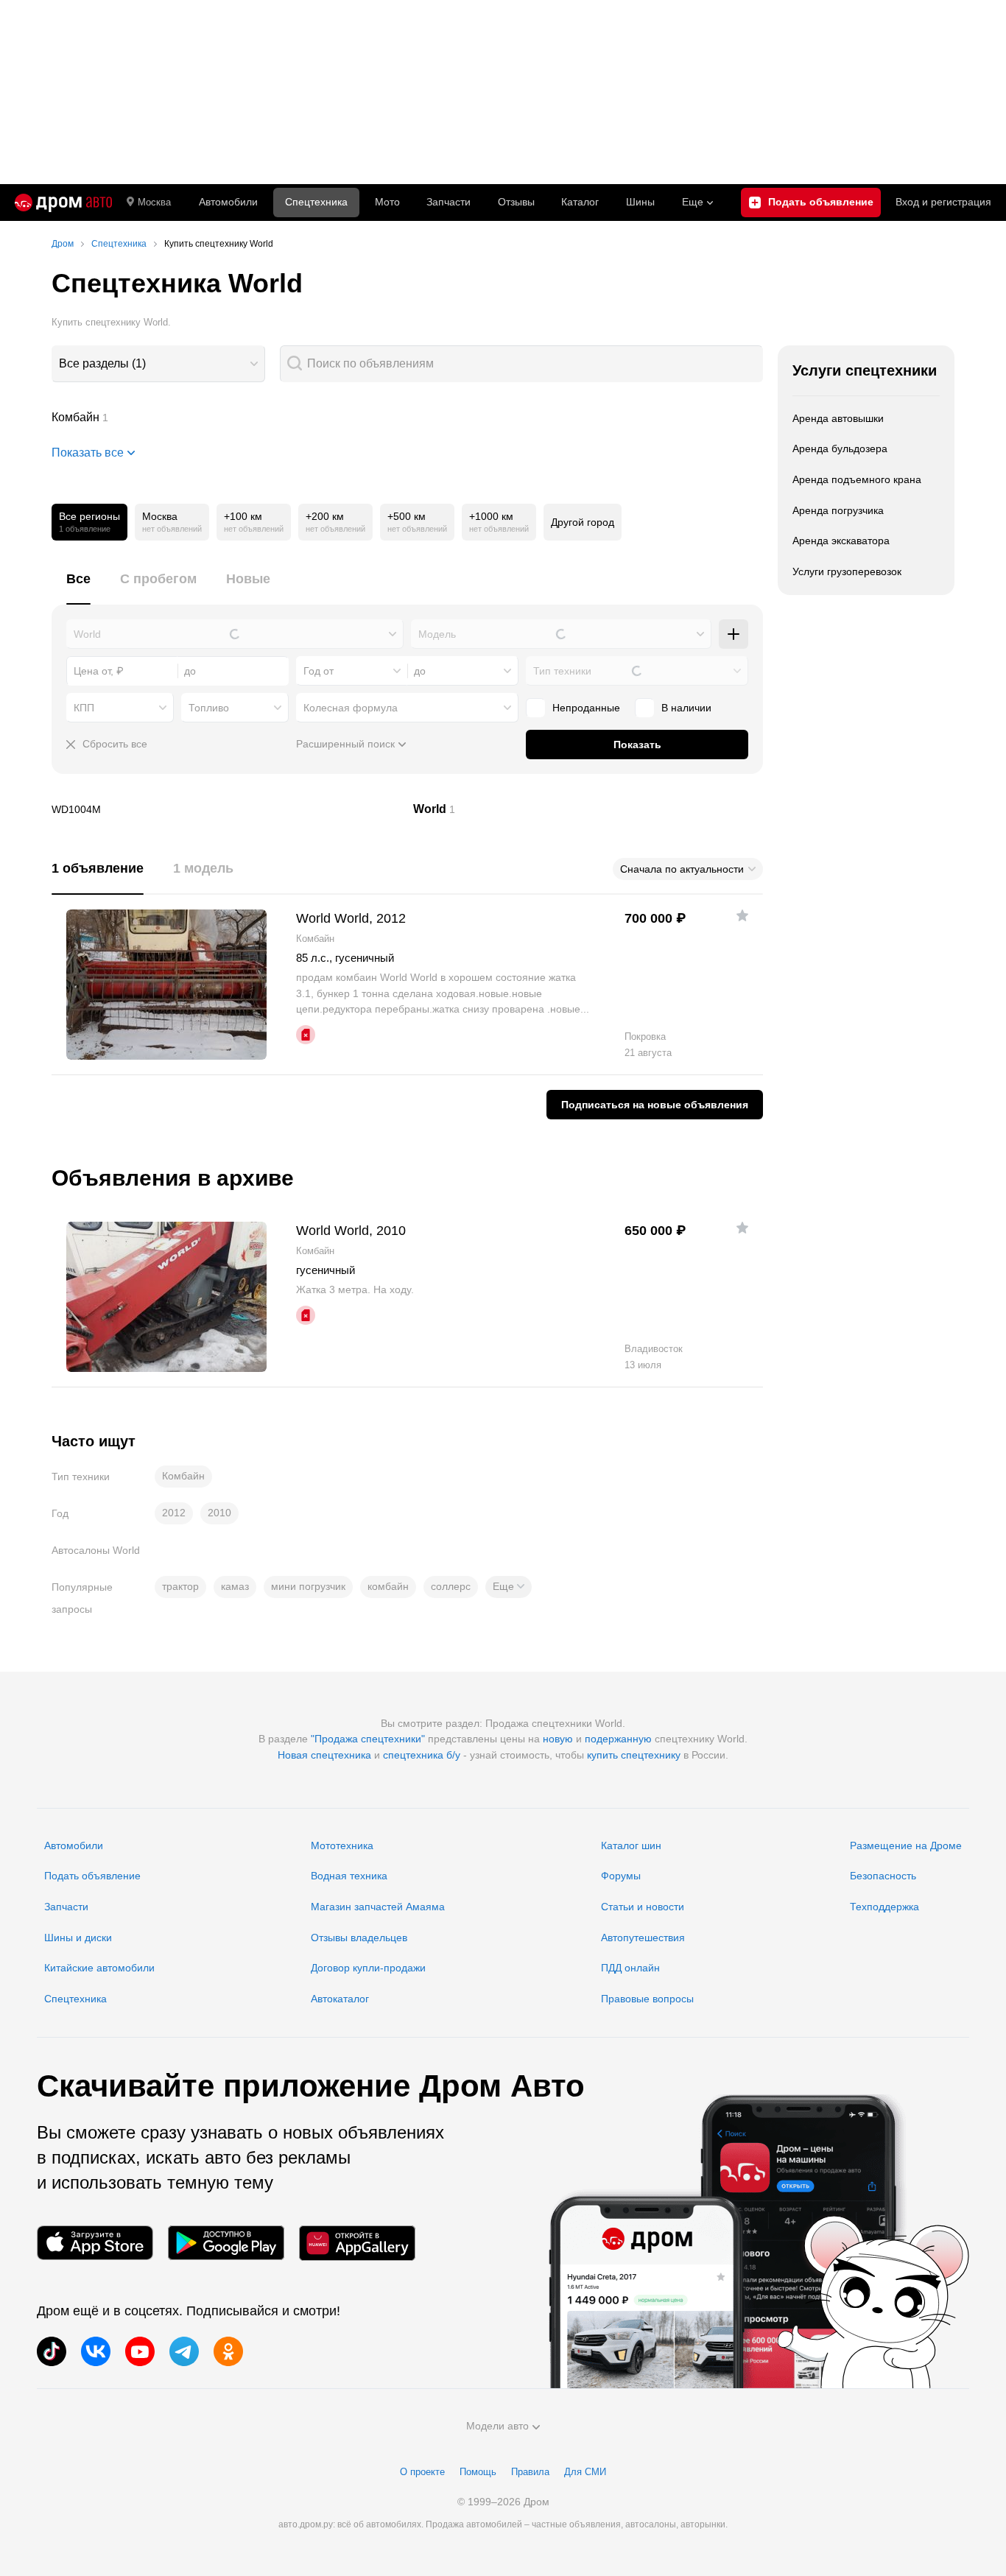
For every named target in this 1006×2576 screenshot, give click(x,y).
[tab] (78, 587)
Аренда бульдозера (840, 448)
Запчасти (449, 202)
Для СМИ (585, 2472)
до (420, 671)
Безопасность (883, 1876)
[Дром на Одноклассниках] (228, 2351)
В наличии (686, 708)
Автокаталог (340, 1999)
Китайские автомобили (99, 1968)
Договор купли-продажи (368, 1968)
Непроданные (586, 708)
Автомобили (228, 202)
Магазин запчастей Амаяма (378, 1907)
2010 (219, 1513)
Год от (319, 671)
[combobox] (158, 364)
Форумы (621, 1876)
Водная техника (349, 1876)
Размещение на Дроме (906, 1845)
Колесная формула (351, 708)
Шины (640, 202)
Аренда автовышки (838, 418)
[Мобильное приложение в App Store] (95, 2243)
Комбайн (407, 418)
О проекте (422, 2472)
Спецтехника (75, 1999)
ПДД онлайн (630, 1968)
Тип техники (562, 671)
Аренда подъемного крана (857, 479)
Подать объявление (92, 1876)
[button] (509, 1587)
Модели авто (497, 2426)
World (588, 809)
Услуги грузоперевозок (847, 571)
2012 (174, 1513)
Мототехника (342, 1845)
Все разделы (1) (102, 363)
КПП (84, 708)
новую (558, 1739)
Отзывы (516, 202)
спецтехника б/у (422, 1755)
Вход (943, 202)
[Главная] (63, 203)
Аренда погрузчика (838, 510)
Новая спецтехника (324, 1755)
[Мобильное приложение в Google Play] (226, 2243)
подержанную (618, 1739)
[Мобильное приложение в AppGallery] (357, 2243)
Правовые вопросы (647, 1999)
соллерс (451, 1586)
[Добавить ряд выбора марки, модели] (734, 634)
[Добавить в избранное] (742, 915)
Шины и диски (78, 1938)
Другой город (583, 522)
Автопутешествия (643, 1938)
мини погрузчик (308, 1586)
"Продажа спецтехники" (368, 1739)
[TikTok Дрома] (52, 2351)
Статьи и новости (643, 1907)
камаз (235, 1586)
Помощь (478, 2472)
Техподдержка (884, 1907)
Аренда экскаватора (841, 541)
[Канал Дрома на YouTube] (140, 2351)
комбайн (388, 1586)
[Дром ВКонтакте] (96, 2351)
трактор (180, 1586)
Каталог (580, 202)
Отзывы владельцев (359, 1938)
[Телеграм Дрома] (184, 2351)
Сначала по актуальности (682, 869)
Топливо (209, 708)
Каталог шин (631, 1845)
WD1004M (227, 809)
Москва (154, 202)
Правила (530, 2472)
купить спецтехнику (634, 1755)
